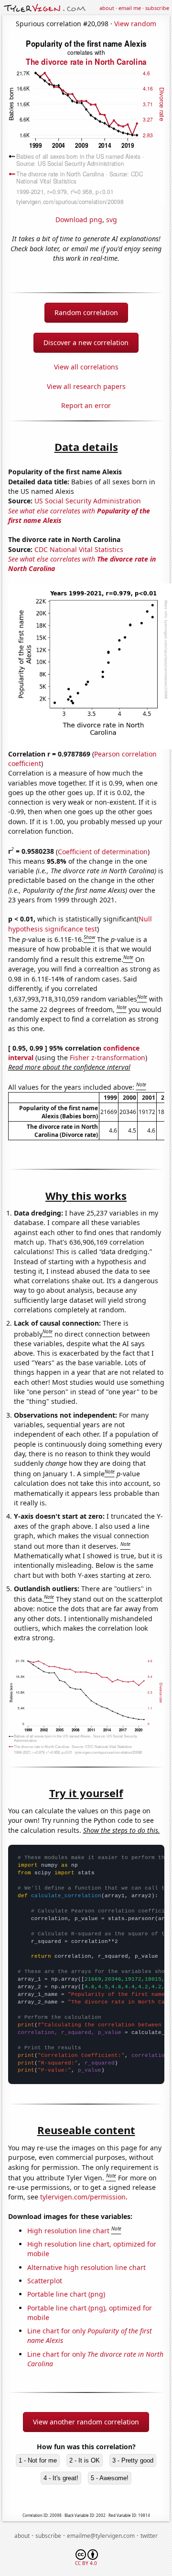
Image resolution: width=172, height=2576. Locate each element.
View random (135, 24)
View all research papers (86, 386)
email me (130, 8)
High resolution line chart (68, 2231)
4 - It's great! (61, 2478)
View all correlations (86, 367)
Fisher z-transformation (107, 1058)
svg (112, 220)
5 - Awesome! (110, 2478)
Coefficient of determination (103, 851)
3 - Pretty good (133, 2460)
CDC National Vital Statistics (79, 549)
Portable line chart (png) (66, 2294)
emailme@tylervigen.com (101, 2536)
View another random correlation (86, 2422)
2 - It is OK (85, 2460)
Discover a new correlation (86, 342)
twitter (149, 2536)
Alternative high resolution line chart (86, 2267)
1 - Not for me (38, 2460)
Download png (79, 220)
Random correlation (86, 312)
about (107, 8)
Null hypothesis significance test (80, 924)
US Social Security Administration (88, 501)
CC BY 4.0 (86, 2563)
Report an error (86, 405)
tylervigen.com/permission (83, 2197)
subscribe (157, 8)
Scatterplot (45, 2281)
